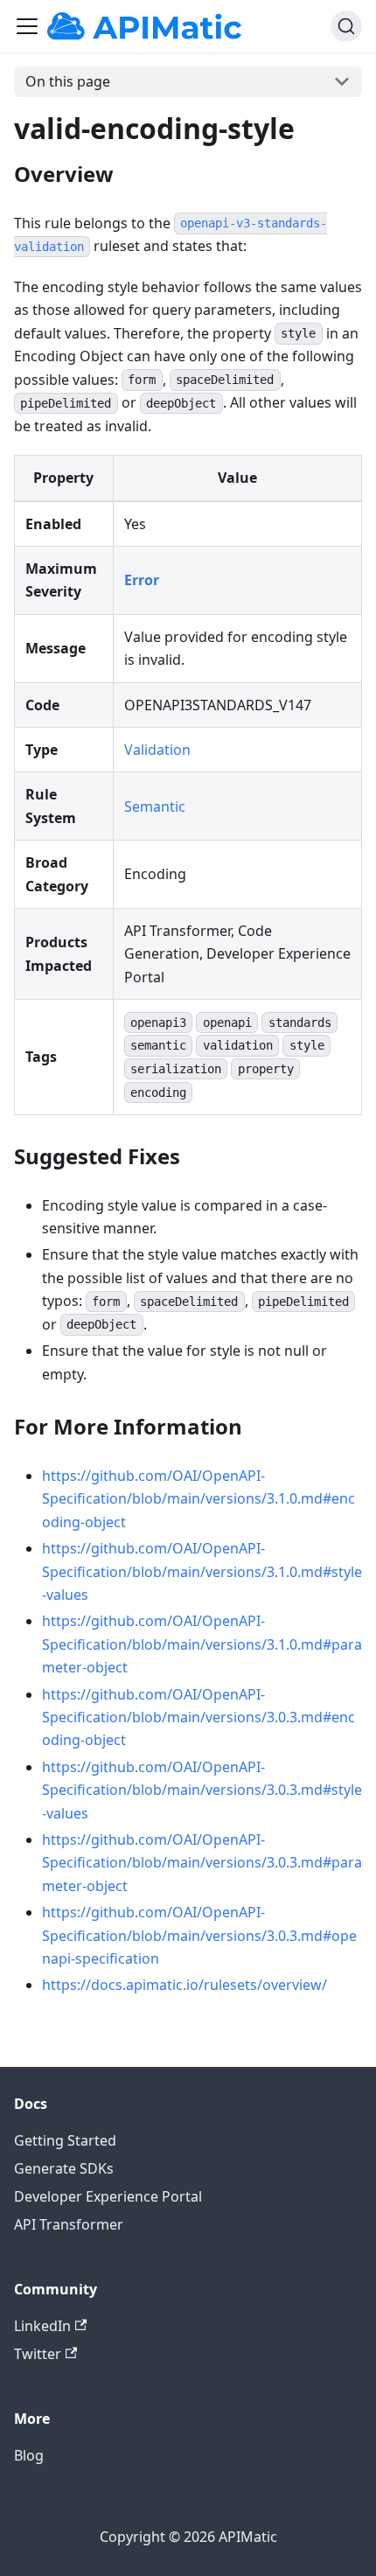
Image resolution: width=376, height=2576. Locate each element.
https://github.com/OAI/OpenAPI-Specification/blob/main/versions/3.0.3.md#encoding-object (198, 1717)
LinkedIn (42, 2326)
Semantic (155, 806)
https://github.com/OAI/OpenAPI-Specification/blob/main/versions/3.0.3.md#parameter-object (202, 1863)
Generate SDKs (64, 2168)
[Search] (346, 26)
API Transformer (69, 2224)
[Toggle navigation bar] (27, 26)
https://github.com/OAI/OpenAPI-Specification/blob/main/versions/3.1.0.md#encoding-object (198, 1499)
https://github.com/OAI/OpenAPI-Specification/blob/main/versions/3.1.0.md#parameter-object (202, 1644)
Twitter (38, 2354)
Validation (157, 750)
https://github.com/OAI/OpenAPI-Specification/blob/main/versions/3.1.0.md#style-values (202, 1571)
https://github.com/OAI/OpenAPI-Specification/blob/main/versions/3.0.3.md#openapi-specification (199, 1935)
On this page (68, 81)
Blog (29, 2455)
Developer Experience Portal (108, 2196)
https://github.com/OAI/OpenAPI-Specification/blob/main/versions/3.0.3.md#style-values (202, 1790)
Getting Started (65, 2140)
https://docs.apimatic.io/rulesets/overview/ (185, 1985)
